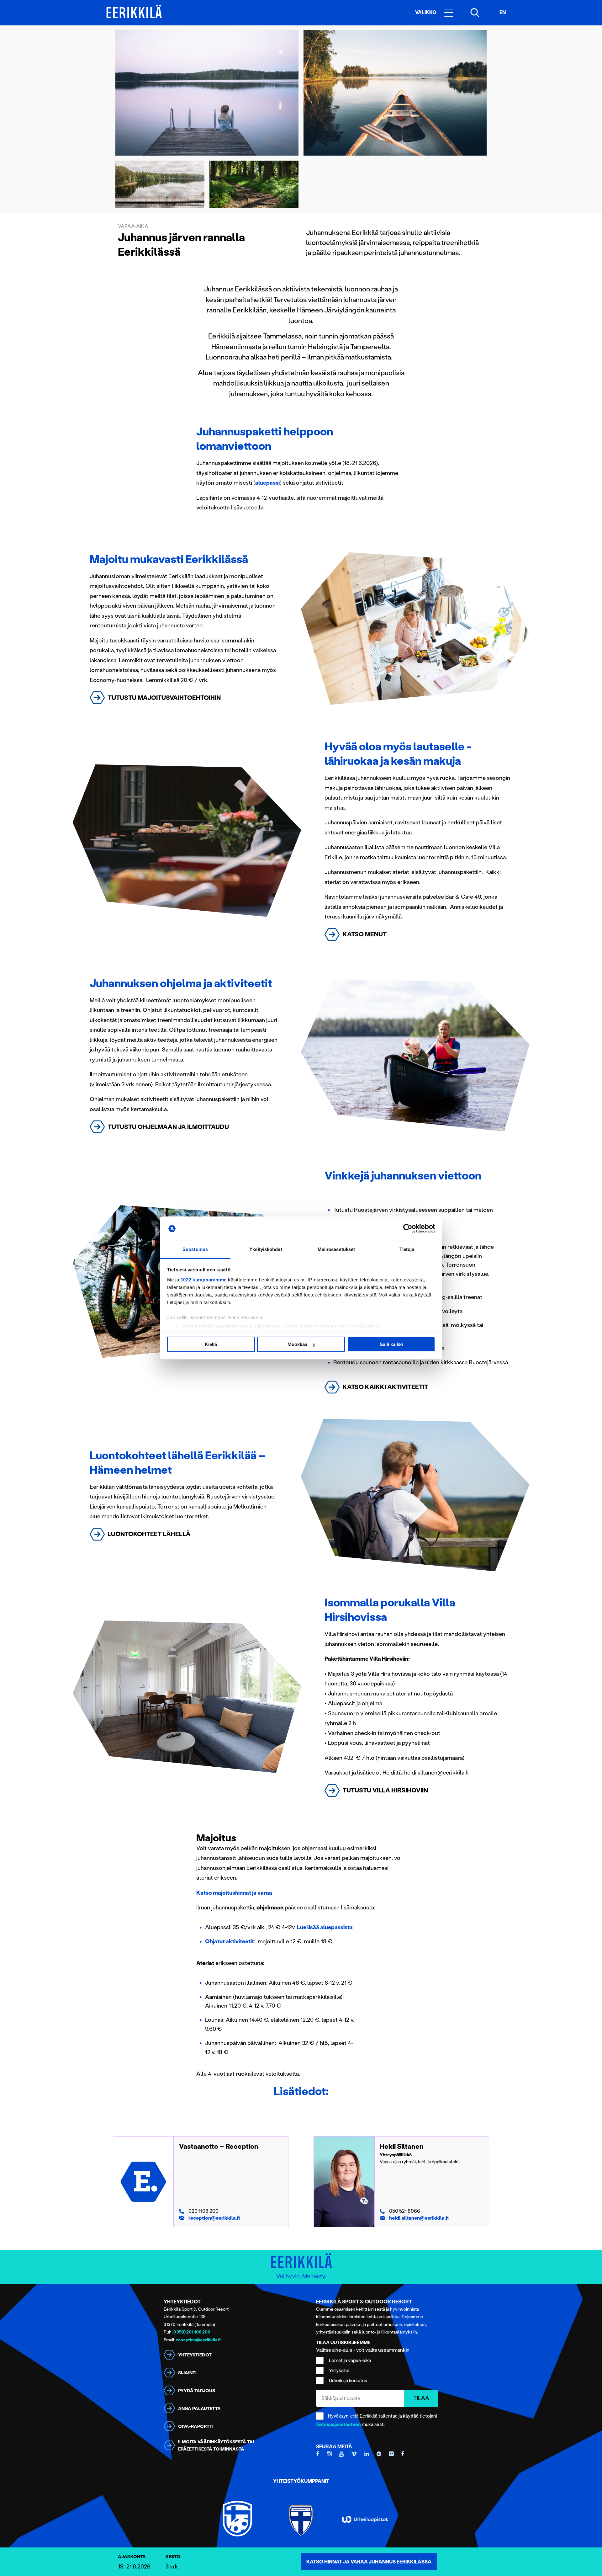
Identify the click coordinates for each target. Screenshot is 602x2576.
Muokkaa (297, 1344)
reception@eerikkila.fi (214, 2218)
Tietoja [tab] (407, 1249)
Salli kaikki (391, 1344)
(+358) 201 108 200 (192, 2332)
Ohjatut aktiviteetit (230, 1941)
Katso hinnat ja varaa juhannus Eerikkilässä (369, 2562)
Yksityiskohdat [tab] (266, 1249)
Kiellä (211, 1344)
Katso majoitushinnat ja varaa (234, 1893)
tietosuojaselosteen (338, 2424)
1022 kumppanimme (204, 1280)
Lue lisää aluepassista (325, 1927)
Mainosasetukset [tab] (336, 1249)
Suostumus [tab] (195, 1249)
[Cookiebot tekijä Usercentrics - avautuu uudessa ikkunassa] (408, 1229)
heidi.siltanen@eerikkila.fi (419, 2218)
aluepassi (267, 483)
